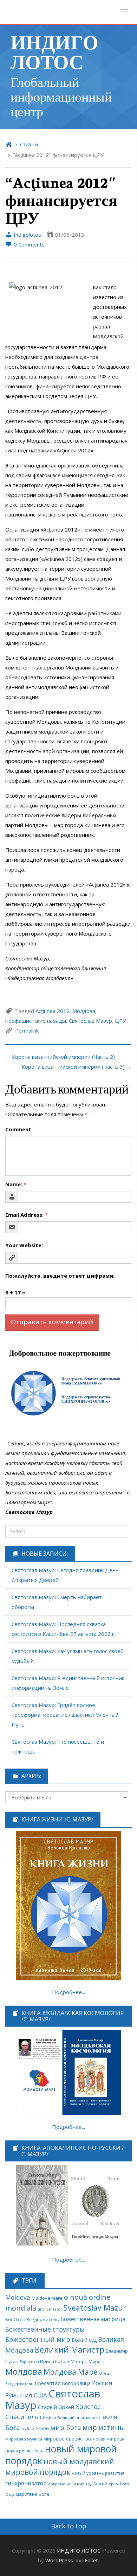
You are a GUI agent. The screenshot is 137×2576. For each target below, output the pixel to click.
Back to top (69, 2526)
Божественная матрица (93, 2319)
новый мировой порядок (61, 2455)
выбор (28, 2429)
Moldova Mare (47, 2298)
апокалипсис (88, 2418)
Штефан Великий (57, 2418)
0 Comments (28, 244)
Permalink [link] (27, 1030)
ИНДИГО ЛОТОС (54, 51)
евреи (42, 2428)
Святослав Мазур (90, 1021)
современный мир (66, 2484)
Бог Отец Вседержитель (32, 2319)
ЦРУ (120, 1021)
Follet (91, 2560)
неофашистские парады (36, 1021)
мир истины (104, 2427)
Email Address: (27, 1215)
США (40, 2395)
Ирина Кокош (55, 2362)
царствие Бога (33, 2494)
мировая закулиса (24, 2439)
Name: (16, 1184)
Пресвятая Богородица (63, 2383)
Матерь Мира (86, 2361)
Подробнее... (68, 1992)
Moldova (18, 2297)
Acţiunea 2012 (53, 1011)
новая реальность (24, 2451)
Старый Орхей (56, 2407)
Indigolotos (27, 235)
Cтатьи (29, 144)
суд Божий (97, 2484)
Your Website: (24, 1245)
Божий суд (84, 2340)
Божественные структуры (45, 2329)
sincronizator (50, 2309)
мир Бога (66, 2428)
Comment (18, 1129)
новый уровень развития (98, 2473)
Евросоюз (29, 2362)
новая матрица (109, 2439)
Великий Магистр (70, 2350)
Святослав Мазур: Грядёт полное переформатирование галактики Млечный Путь (65, 1715)
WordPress (59, 2560)
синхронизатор (26, 2483)
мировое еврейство (67, 2439)
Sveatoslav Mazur (95, 2308)
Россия (102, 2383)
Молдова (84, 1011)
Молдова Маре (71, 2372)
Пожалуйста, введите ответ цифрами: (60, 1276)
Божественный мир (38, 2339)
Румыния (19, 2395)
